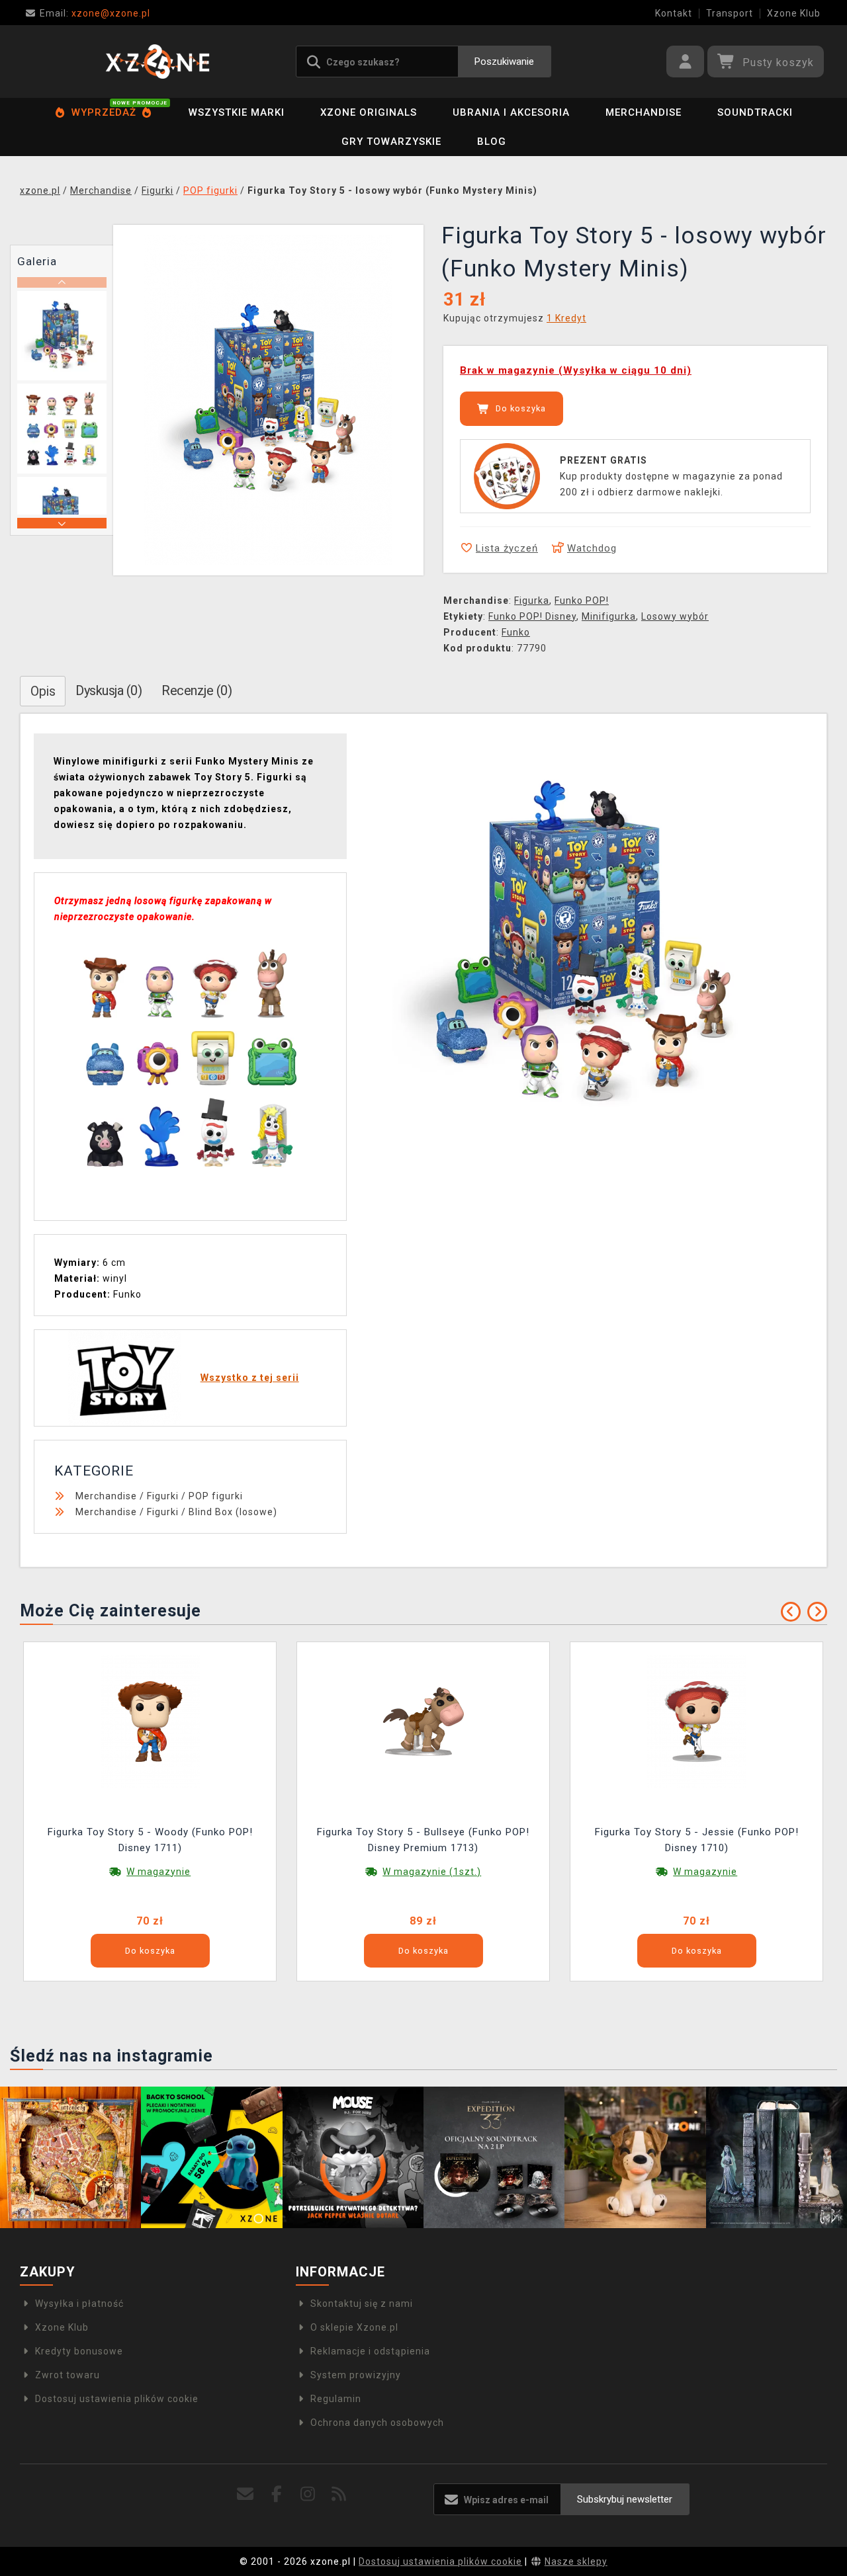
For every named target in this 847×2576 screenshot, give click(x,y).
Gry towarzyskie (391, 142)
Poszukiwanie (504, 62)
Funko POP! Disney (532, 616)
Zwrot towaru (67, 2375)
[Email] (245, 2494)
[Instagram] (308, 2494)
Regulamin (336, 2399)
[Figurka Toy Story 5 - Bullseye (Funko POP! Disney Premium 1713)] (423, 1721)
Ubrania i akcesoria (511, 112)
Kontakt (674, 13)
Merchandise (644, 112)
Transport (730, 13)
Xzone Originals (369, 112)
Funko (516, 632)
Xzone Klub (794, 13)
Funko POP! (582, 601)
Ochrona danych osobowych (377, 2423)
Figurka (532, 601)
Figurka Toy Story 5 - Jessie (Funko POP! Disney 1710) (697, 1840)
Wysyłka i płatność (79, 2304)
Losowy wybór (675, 616)
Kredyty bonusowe (79, 2351)
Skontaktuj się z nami (362, 2304)
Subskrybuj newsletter (625, 2499)
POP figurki (216, 1496)
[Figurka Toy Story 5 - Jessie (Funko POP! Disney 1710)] (697, 1721)
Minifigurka (609, 616)
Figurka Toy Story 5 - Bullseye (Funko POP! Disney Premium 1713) (423, 1840)
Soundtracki (755, 112)
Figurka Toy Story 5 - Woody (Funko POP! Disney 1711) (150, 1840)
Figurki (163, 1496)
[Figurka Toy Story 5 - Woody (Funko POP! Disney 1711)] (150, 1721)
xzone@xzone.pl (95, 13)
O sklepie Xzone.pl (354, 2327)
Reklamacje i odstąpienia (370, 2351)
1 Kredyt (566, 318)
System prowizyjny (356, 2375)
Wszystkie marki (237, 112)
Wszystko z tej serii (250, 1378)
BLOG (492, 142)
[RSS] (339, 2494)
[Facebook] (276, 2494)
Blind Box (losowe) (233, 1512)
